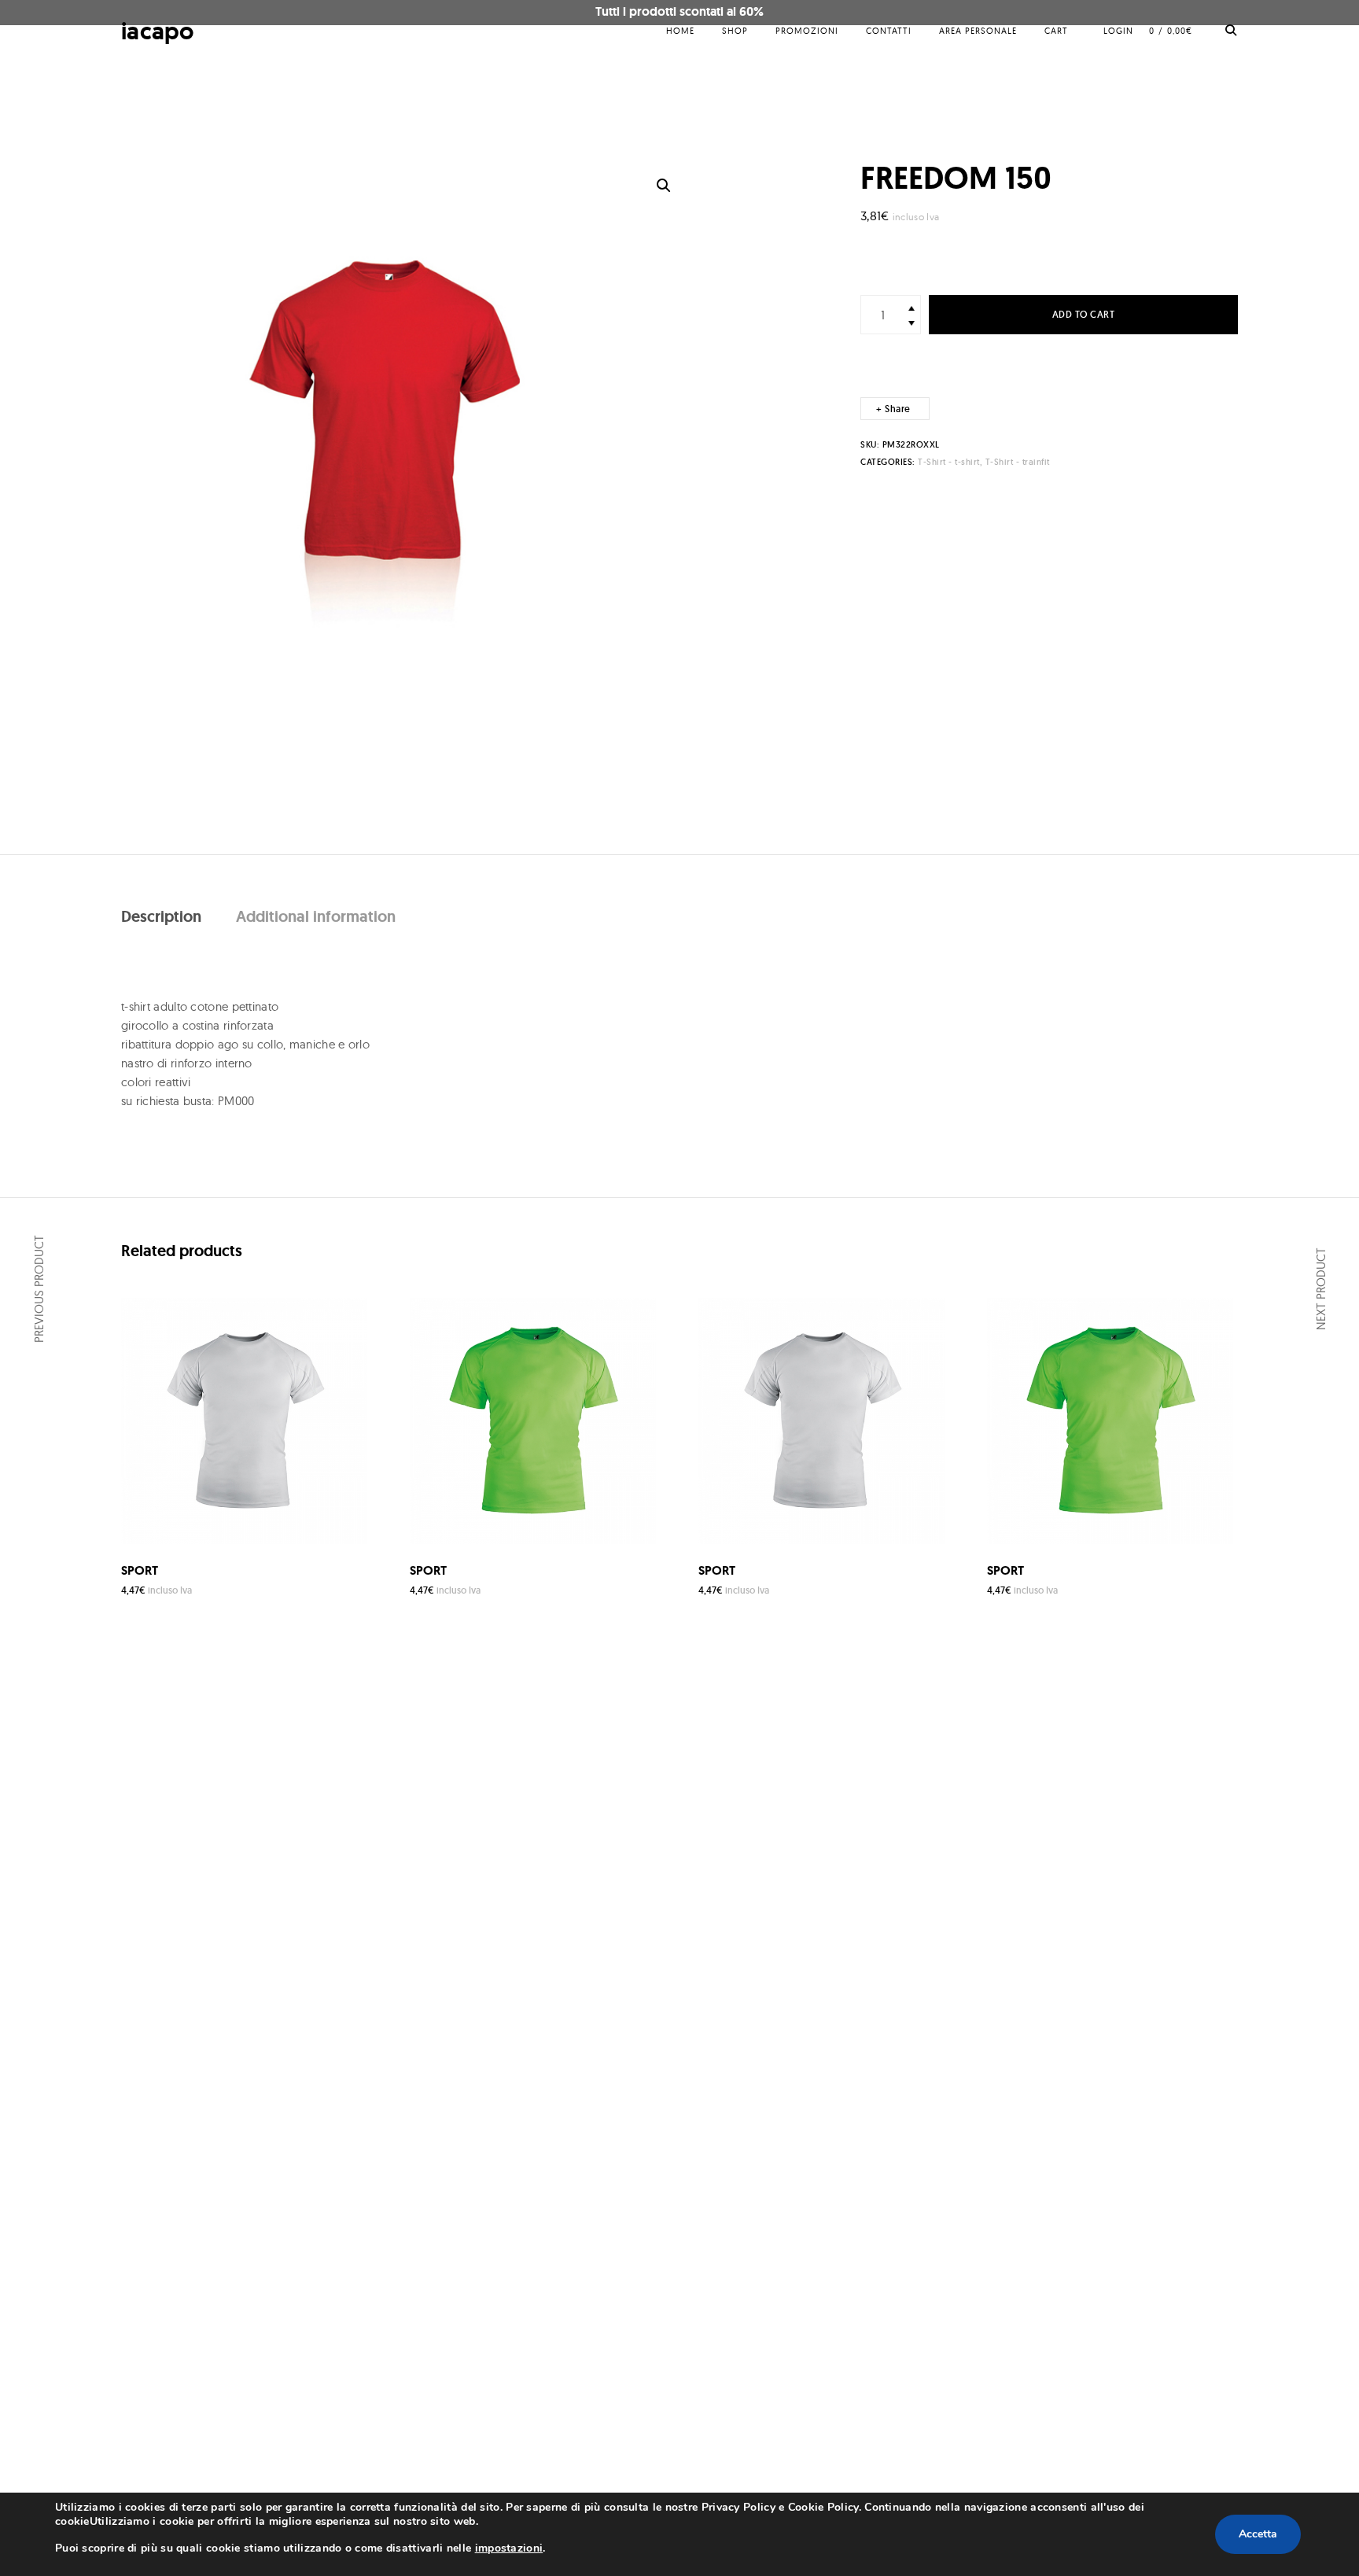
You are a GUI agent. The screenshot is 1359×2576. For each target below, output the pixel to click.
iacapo (158, 31)
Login (1118, 31)
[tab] (161, 916)
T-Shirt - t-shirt (949, 462)
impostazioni (509, 2548)
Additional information (316, 916)
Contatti (889, 31)
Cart (1056, 31)
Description (161, 916)
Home (680, 31)
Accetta (1258, 2534)
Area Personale (978, 31)
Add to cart (1084, 314)
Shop (735, 31)
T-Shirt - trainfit (1018, 462)
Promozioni (807, 31)
